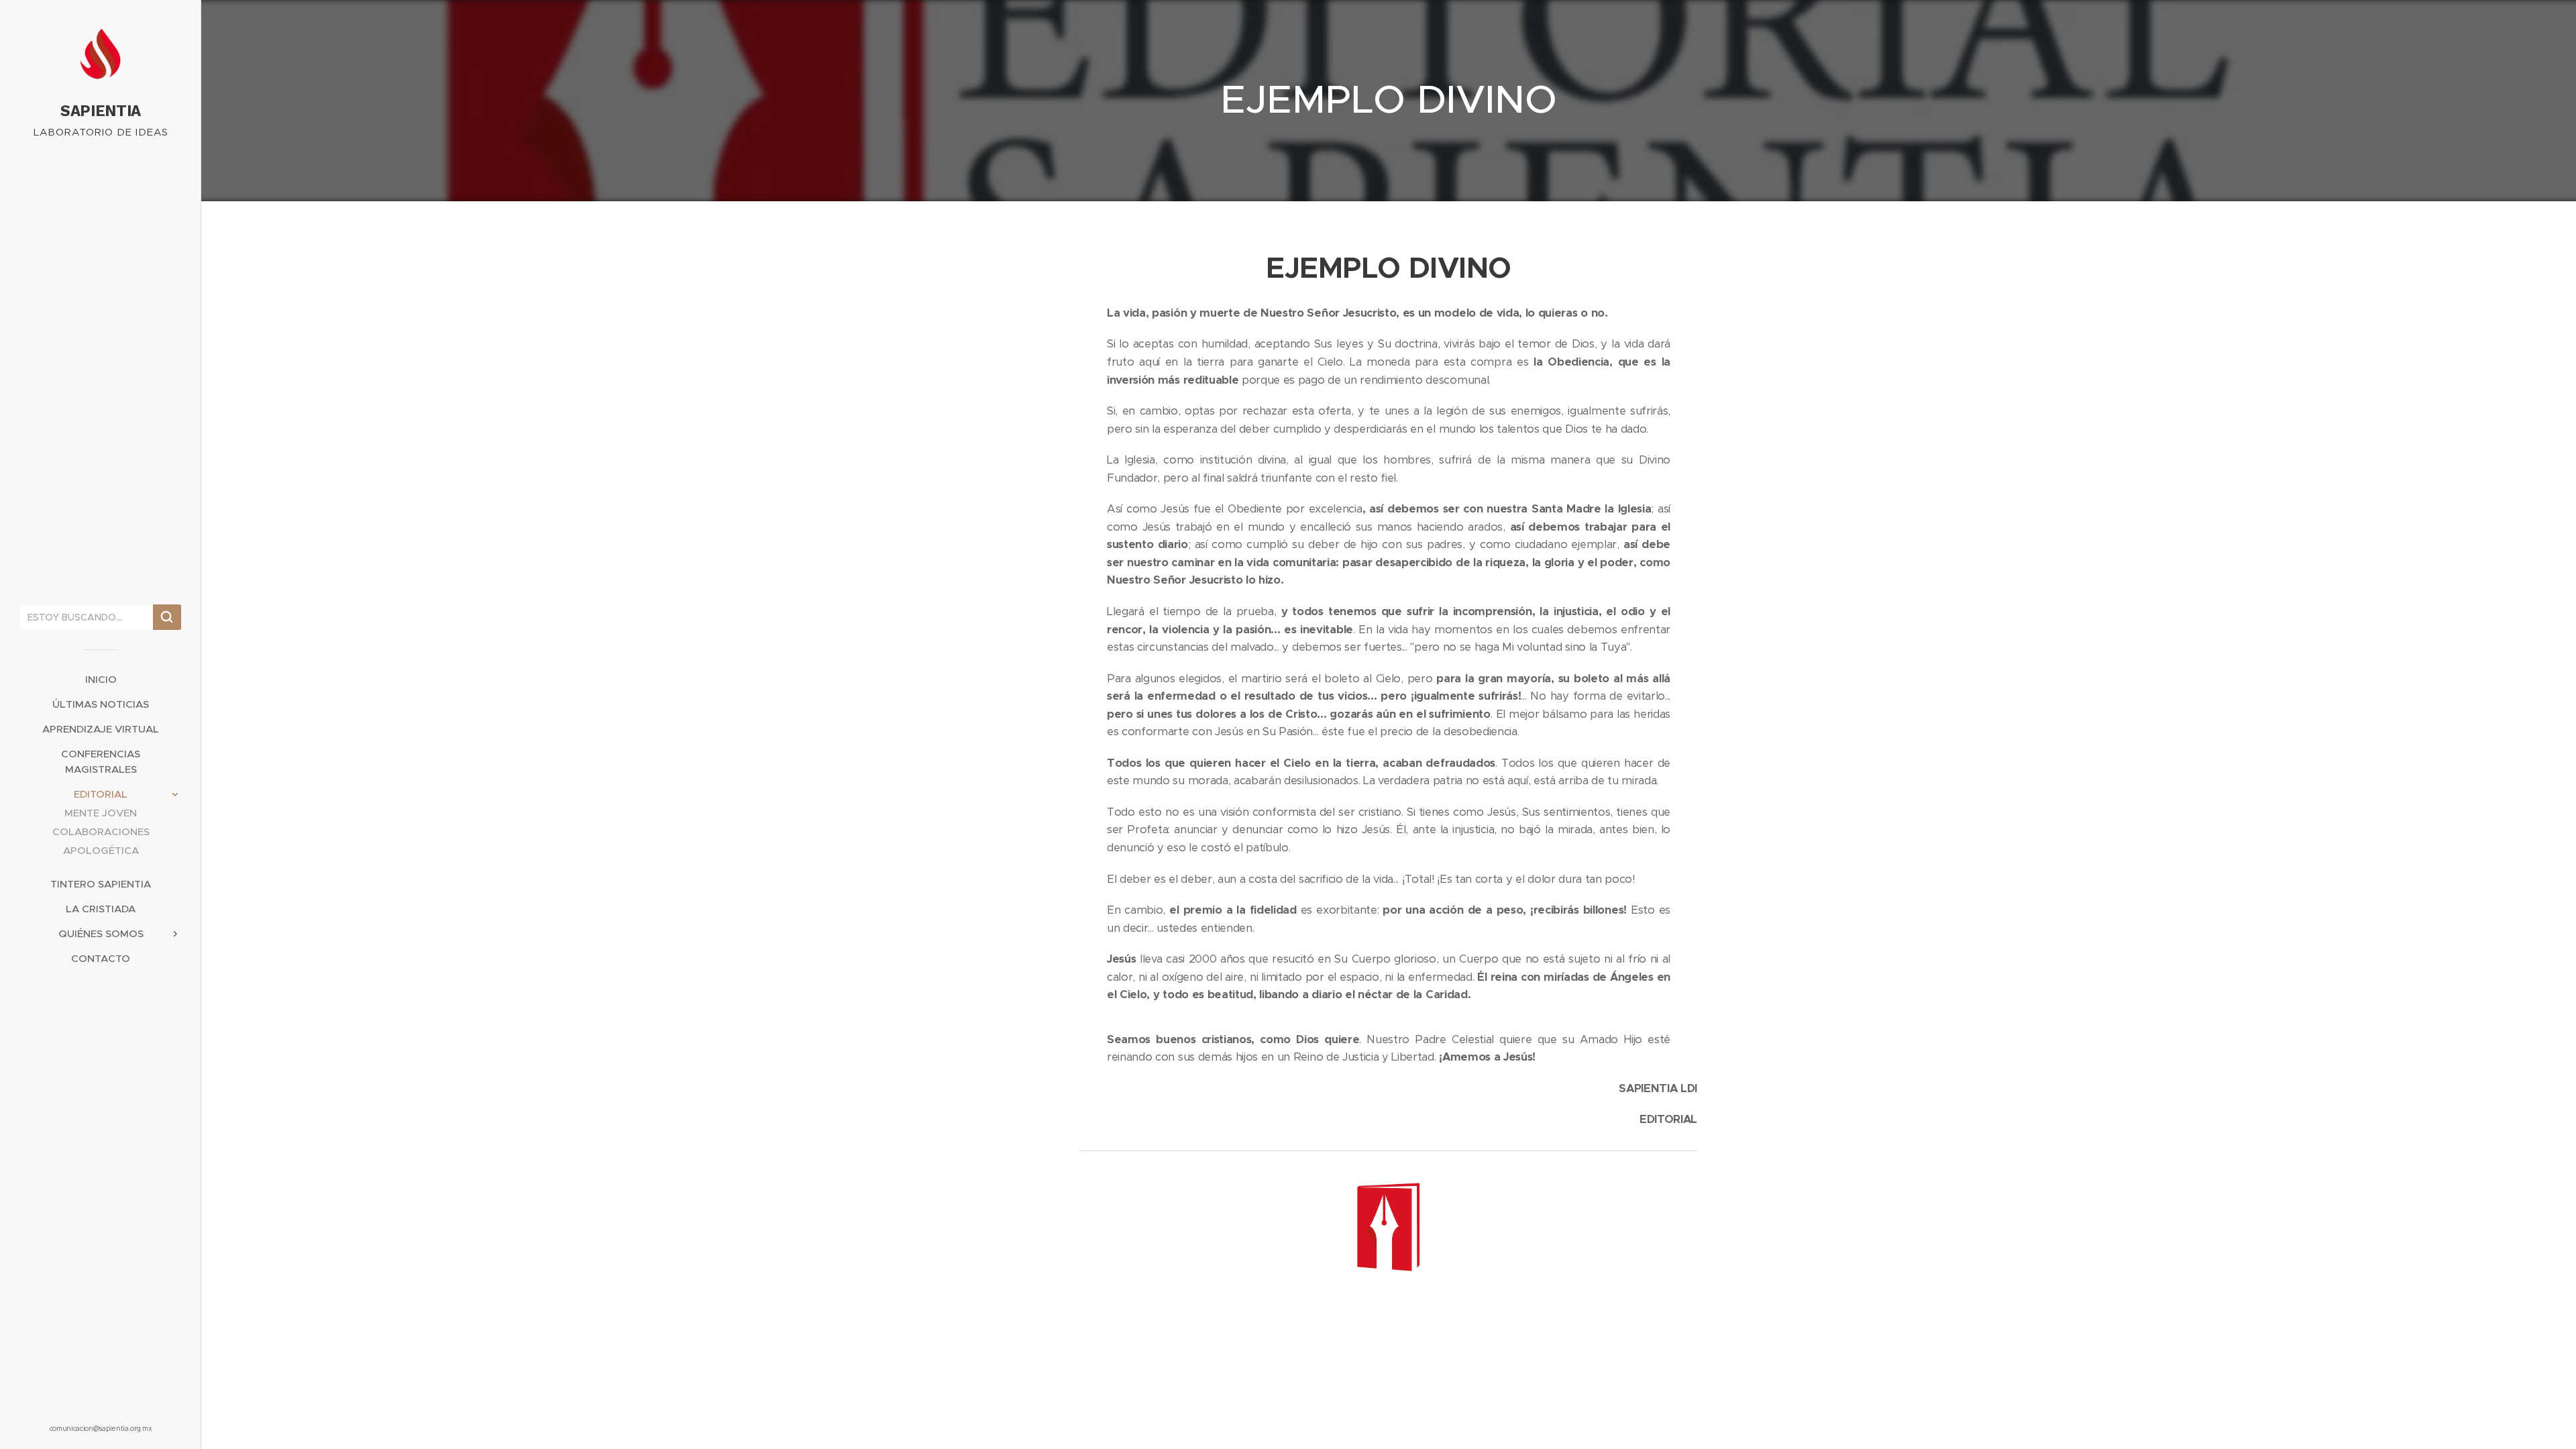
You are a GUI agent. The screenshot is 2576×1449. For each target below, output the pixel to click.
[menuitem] (101, 679)
